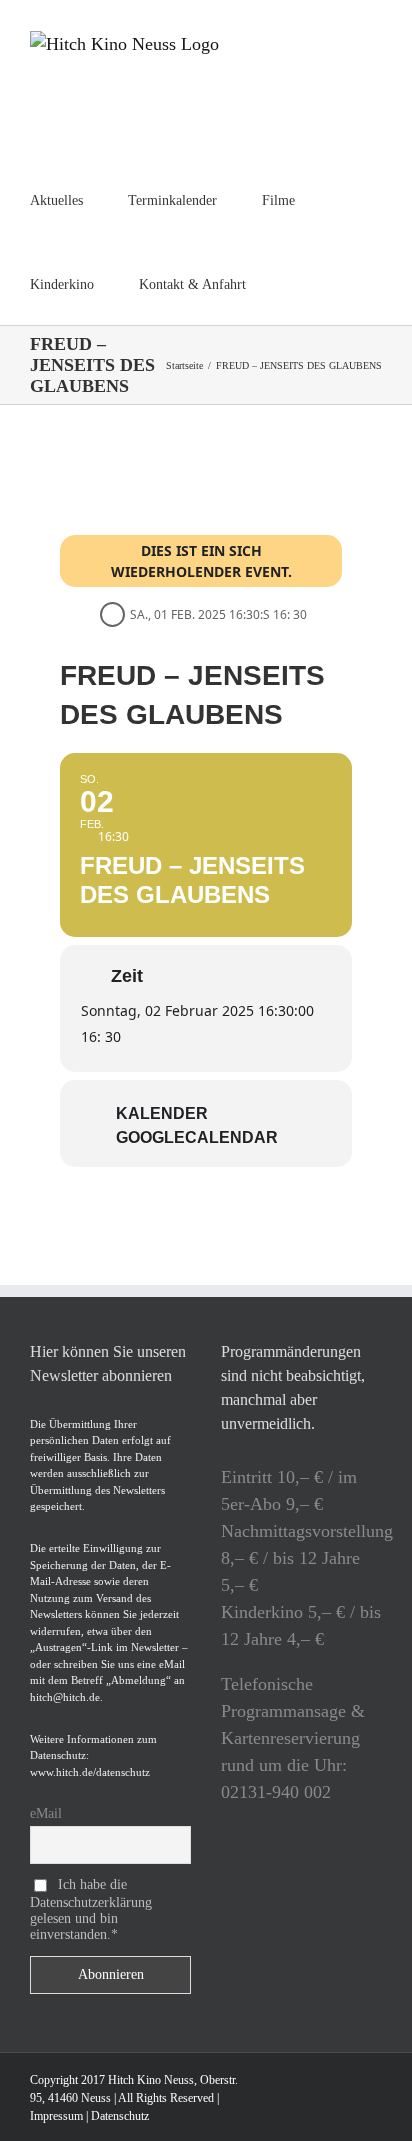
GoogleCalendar (197, 1137)
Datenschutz (120, 2116)
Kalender (162, 1113)
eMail (46, 1813)
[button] (296, 283)
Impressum (56, 2116)
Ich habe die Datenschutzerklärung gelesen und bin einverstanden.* (91, 1909)
